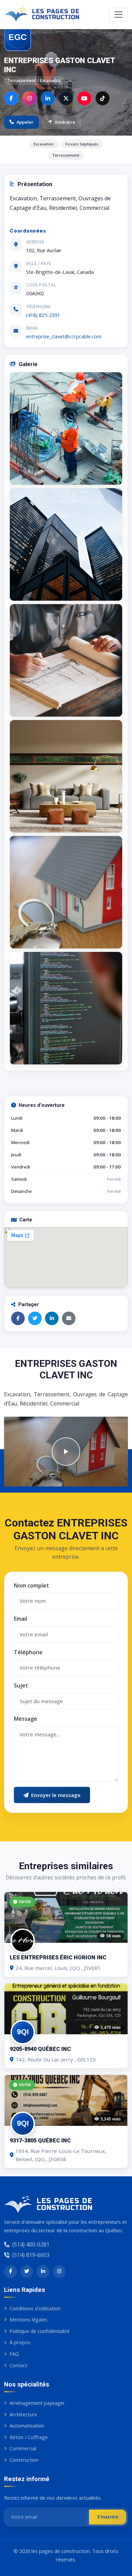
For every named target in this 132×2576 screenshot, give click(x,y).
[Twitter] (35, 1318)
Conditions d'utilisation (35, 2308)
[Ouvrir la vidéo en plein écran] (66, 1452)
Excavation (44, 144)
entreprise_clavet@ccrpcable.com (64, 336)
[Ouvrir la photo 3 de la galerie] (66, 660)
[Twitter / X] (66, 98)
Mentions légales (28, 2319)
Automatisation (27, 2425)
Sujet (21, 1685)
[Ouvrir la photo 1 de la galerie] (66, 428)
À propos (20, 2342)
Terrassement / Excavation (35, 81)
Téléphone (28, 1652)
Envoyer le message (56, 1795)
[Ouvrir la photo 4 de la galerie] (66, 776)
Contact (18, 2365)
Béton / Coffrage (29, 2437)
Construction (24, 2460)
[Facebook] (11, 98)
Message (26, 1719)
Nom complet (31, 1585)
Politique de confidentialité (40, 2331)
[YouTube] (84, 98)
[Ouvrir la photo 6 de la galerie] (66, 1008)
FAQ (14, 2354)
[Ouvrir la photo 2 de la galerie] (66, 544)
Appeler (25, 122)
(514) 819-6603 (31, 2255)
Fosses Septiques (82, 144)
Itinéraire (65, 122)
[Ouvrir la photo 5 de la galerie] (66, 892)
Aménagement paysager (37, 2403)
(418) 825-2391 (43, 315)
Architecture (23, 2414)
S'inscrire (108, 2517)
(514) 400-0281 (31, 2244)
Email (20, 1619)
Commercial (23, 2448)
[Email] (69, 1318)
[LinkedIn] (48, 98)
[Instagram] (29, 98)
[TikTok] (103, 98)
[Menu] (118, 15)
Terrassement (66, 155)
